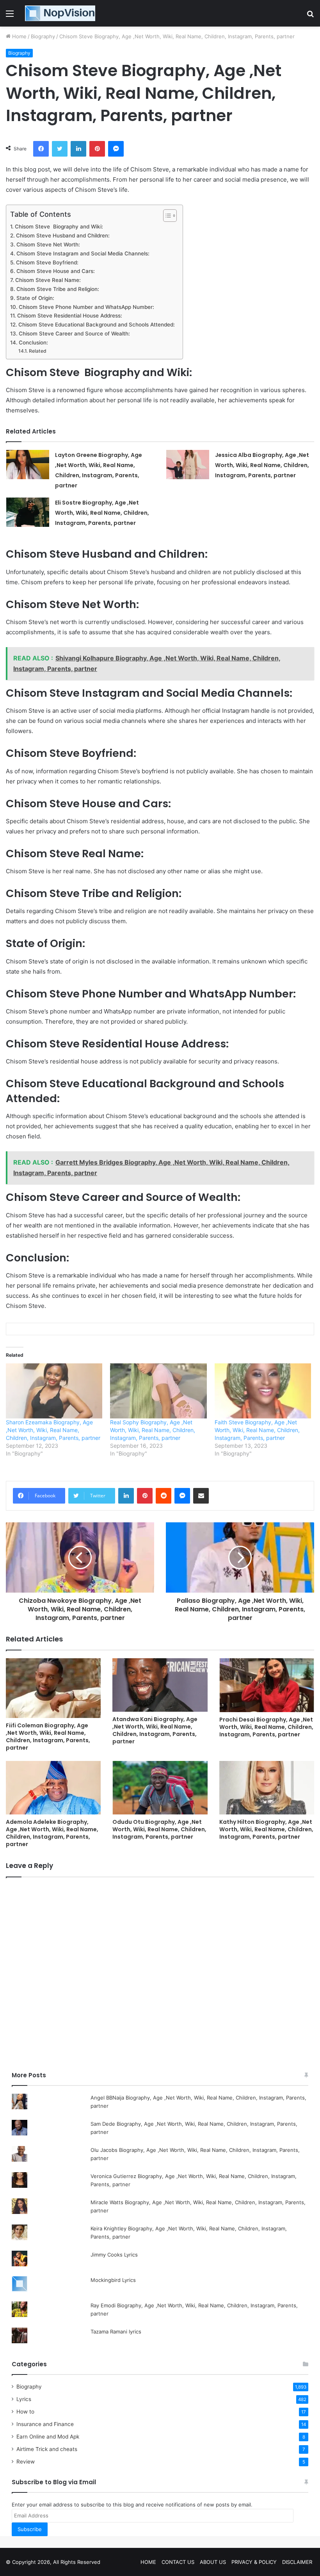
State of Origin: (35, 298)
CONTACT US (178, 2562)
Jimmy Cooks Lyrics (114, 2255)
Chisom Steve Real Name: (48, 280)
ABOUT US (213, 2562)
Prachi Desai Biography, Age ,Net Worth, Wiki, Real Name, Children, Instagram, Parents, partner (266, 1727)
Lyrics (24, 2399)
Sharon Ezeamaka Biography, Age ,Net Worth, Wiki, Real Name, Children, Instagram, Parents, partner (53, 1430)
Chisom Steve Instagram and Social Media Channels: (83, 253)
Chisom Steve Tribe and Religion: (58, 289)
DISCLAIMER (297, 2562)
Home (19, 36)
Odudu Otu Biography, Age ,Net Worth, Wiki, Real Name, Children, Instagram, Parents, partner (159, 1829)
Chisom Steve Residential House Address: (70, 316)
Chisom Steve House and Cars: (56, 271)
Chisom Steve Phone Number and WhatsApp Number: (86, 307)
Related (37, 351)
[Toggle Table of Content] (166, 216)
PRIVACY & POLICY (254, 2562)
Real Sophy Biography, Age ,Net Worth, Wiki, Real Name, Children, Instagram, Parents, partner (153, 1430)
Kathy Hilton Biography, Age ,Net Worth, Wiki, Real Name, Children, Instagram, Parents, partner (266, 1829)
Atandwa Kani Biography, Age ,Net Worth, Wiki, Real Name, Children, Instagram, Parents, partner (155, 1730)
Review (26, 2462)
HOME (148, 2562)
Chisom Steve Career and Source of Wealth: (74, 334)
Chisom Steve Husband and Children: (63, 235)
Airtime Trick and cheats (47, 2449)
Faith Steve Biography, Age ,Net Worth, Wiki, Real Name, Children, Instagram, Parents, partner (257, 1430)
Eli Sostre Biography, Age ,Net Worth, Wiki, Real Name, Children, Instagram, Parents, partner (102, 513)
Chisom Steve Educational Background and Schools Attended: (97, 325)
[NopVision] (60, 13)
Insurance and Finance (45, 2424)
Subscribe (30, 2529)
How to (25, 2412)
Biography (43, 36)
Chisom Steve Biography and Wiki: (59, 227)
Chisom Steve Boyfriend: (47, 262)
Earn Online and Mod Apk (48, 2437)
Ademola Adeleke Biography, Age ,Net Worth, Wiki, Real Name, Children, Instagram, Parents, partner (52, 1833)
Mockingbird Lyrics (113, 2280)
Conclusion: (33, 343)
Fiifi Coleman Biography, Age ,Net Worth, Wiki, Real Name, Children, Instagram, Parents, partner (48, 1737)
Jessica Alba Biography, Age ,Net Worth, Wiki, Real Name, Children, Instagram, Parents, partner (262, 465)
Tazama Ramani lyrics (116, 2332)
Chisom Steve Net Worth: (48, 244)
